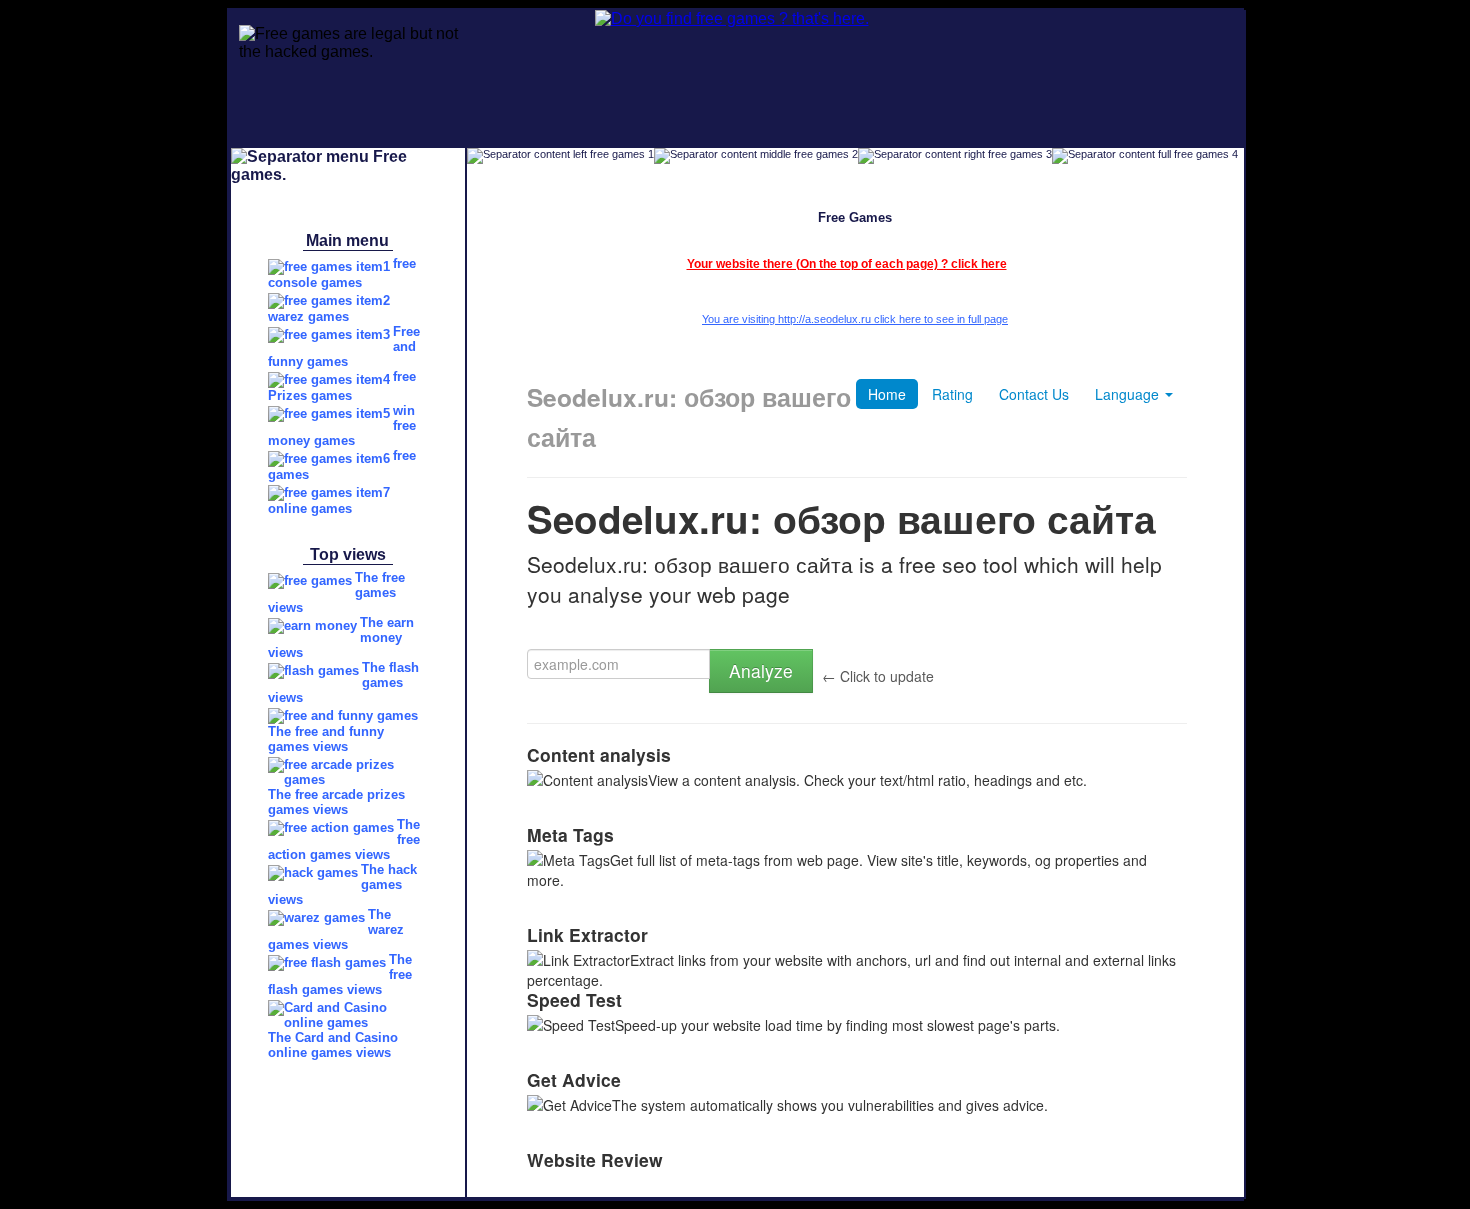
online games (310, 508)
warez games (308, 316)
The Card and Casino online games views (333, 1045)
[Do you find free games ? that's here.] (672, 18)
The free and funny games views (326, 739)
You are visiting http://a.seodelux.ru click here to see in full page (855, 319)
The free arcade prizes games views (336, 802)
